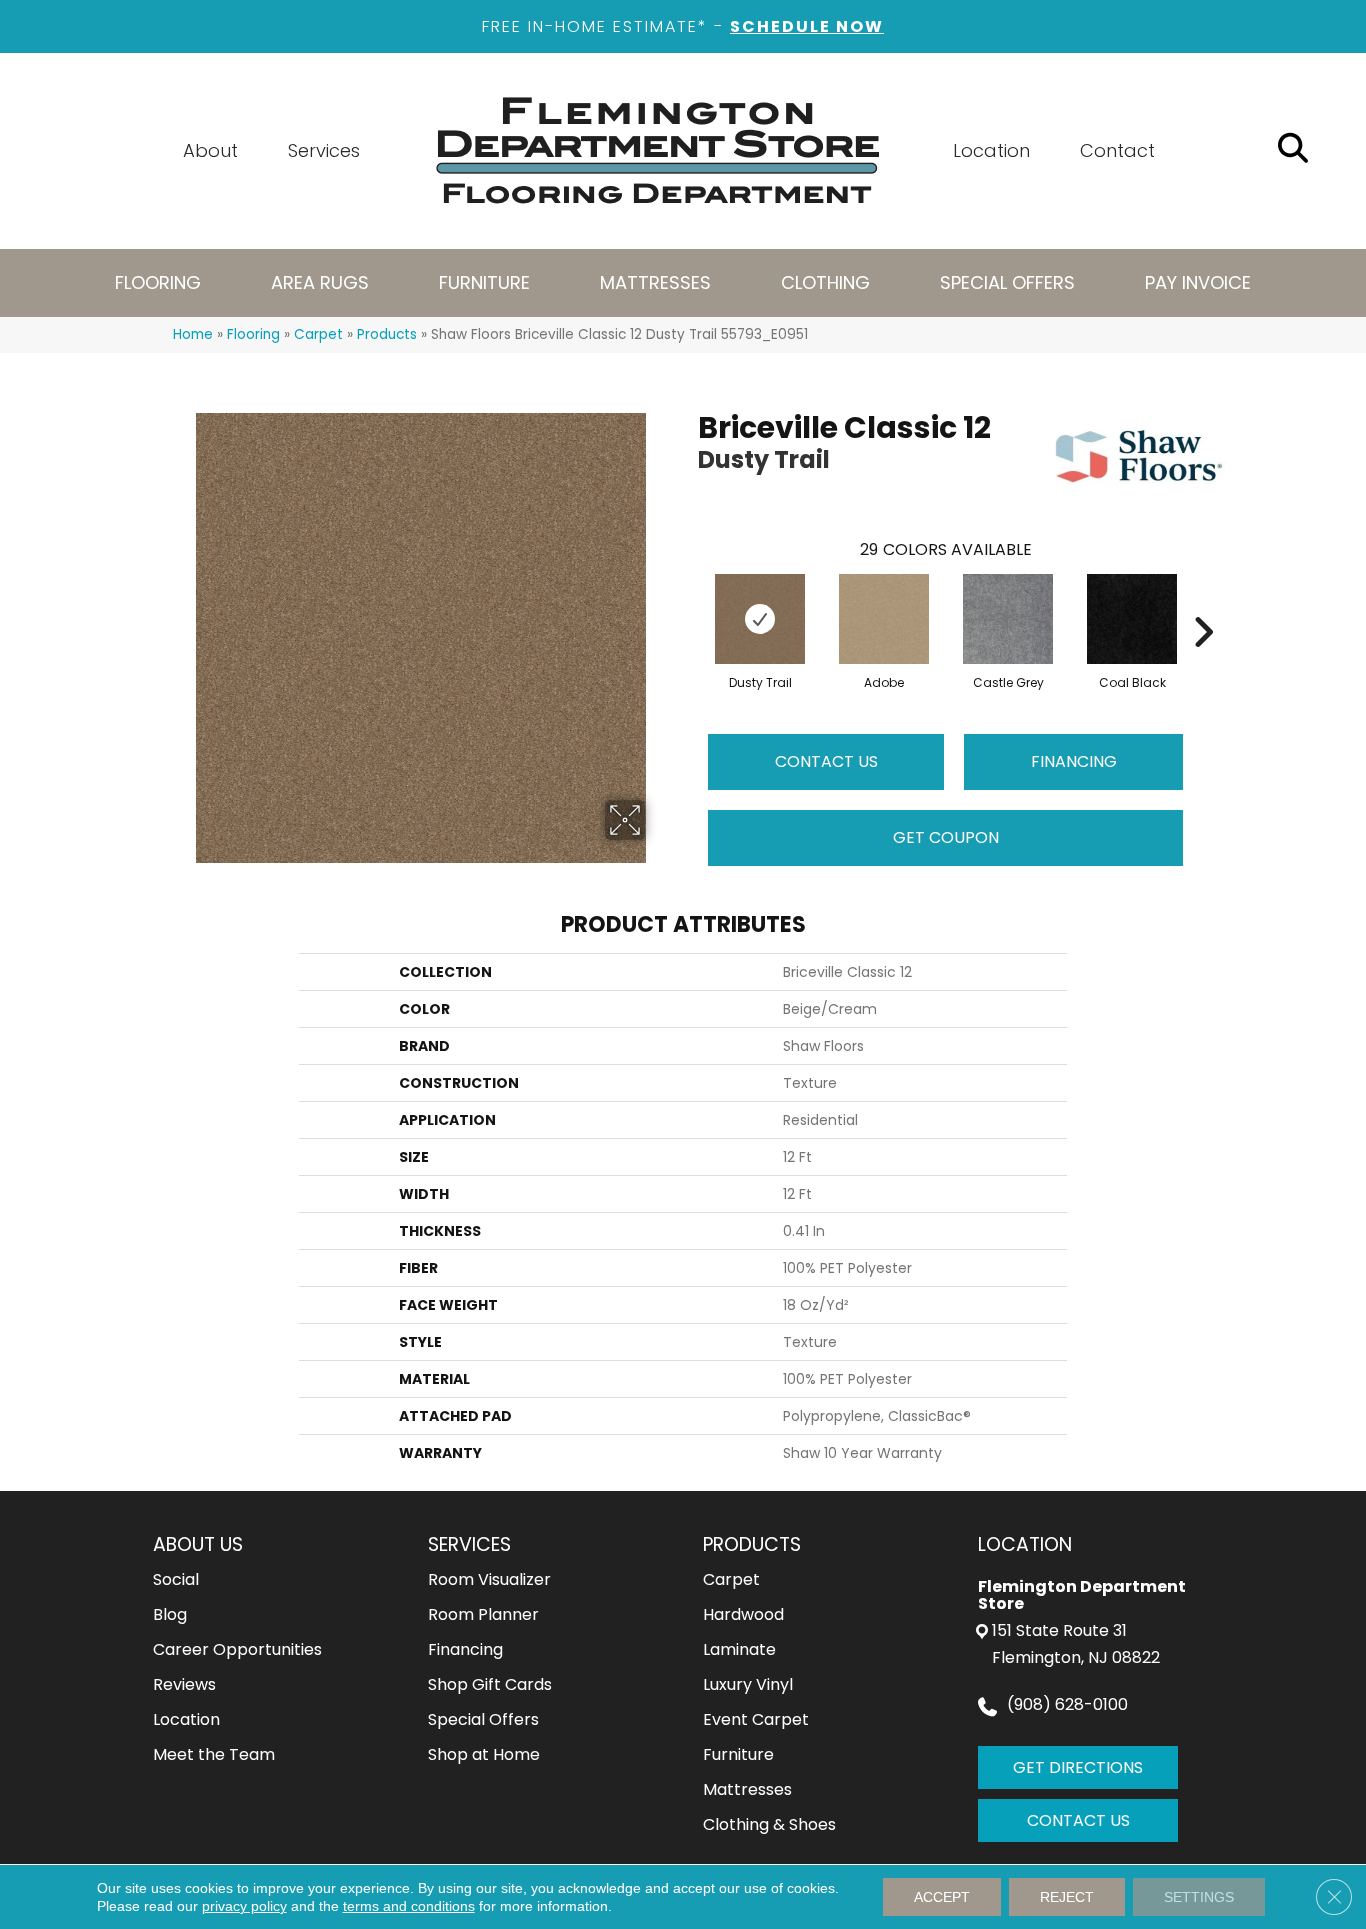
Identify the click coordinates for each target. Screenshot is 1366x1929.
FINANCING (1074, 761)
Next (1203, 602)
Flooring (253, 334)
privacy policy (244, 1906)
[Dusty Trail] (760, 619)
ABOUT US (198, 1544)
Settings (1199, 1897)
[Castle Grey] (1008, 619)
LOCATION (1025, 1544)
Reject (1067, 1897)
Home (193, 334)
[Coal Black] (1132, 619)
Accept (942, 1897)
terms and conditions (409, 1906)
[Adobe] (884, 619)
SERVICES (469, 1544)
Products (387, 334)
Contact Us (826, 761)
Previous (688, 602)
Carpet (318, 334)
